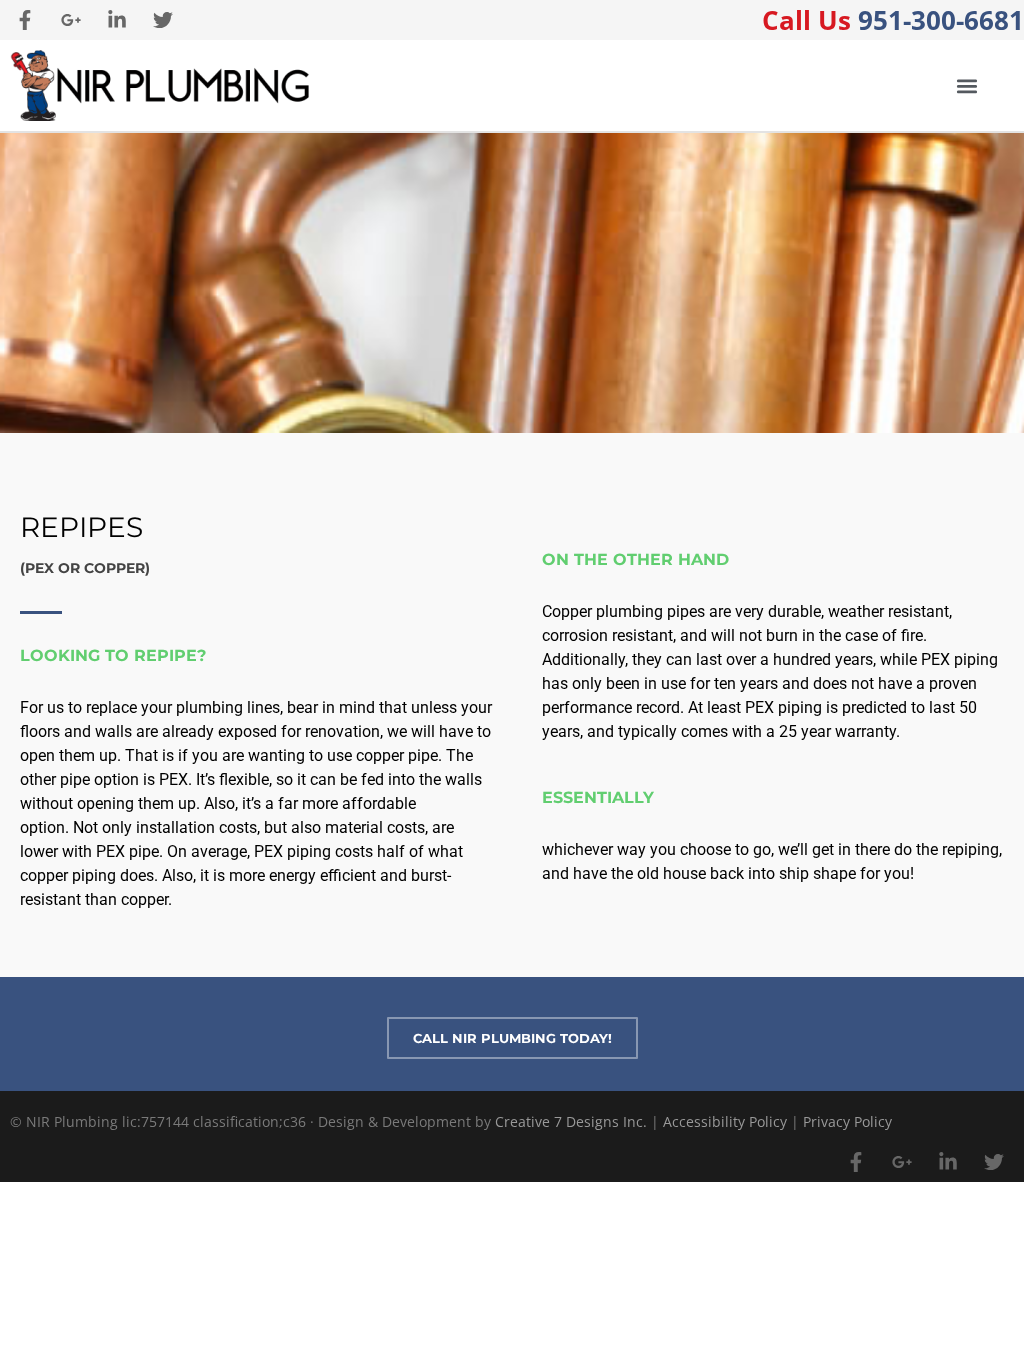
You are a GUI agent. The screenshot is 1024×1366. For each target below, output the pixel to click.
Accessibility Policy (725, 1121)
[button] (966, 85)
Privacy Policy (847, 1121)
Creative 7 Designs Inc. (571, 1121)
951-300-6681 (893, 20)
